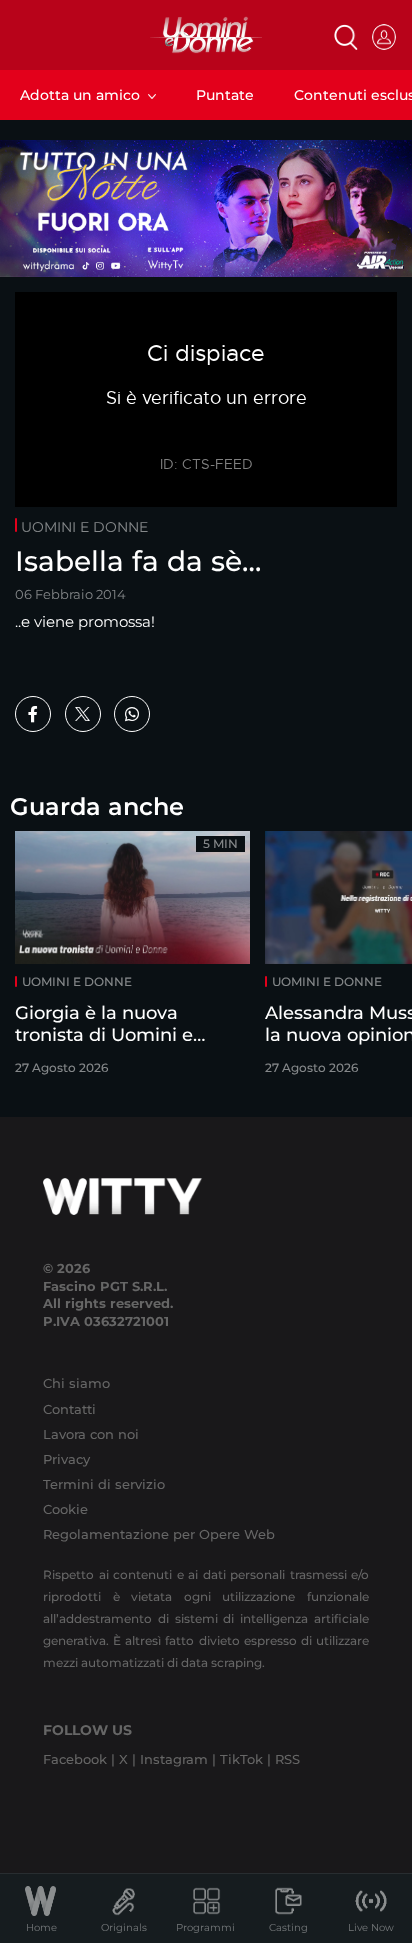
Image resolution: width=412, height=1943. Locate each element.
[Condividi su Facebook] (33, 714)
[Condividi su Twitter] (83, 714)
